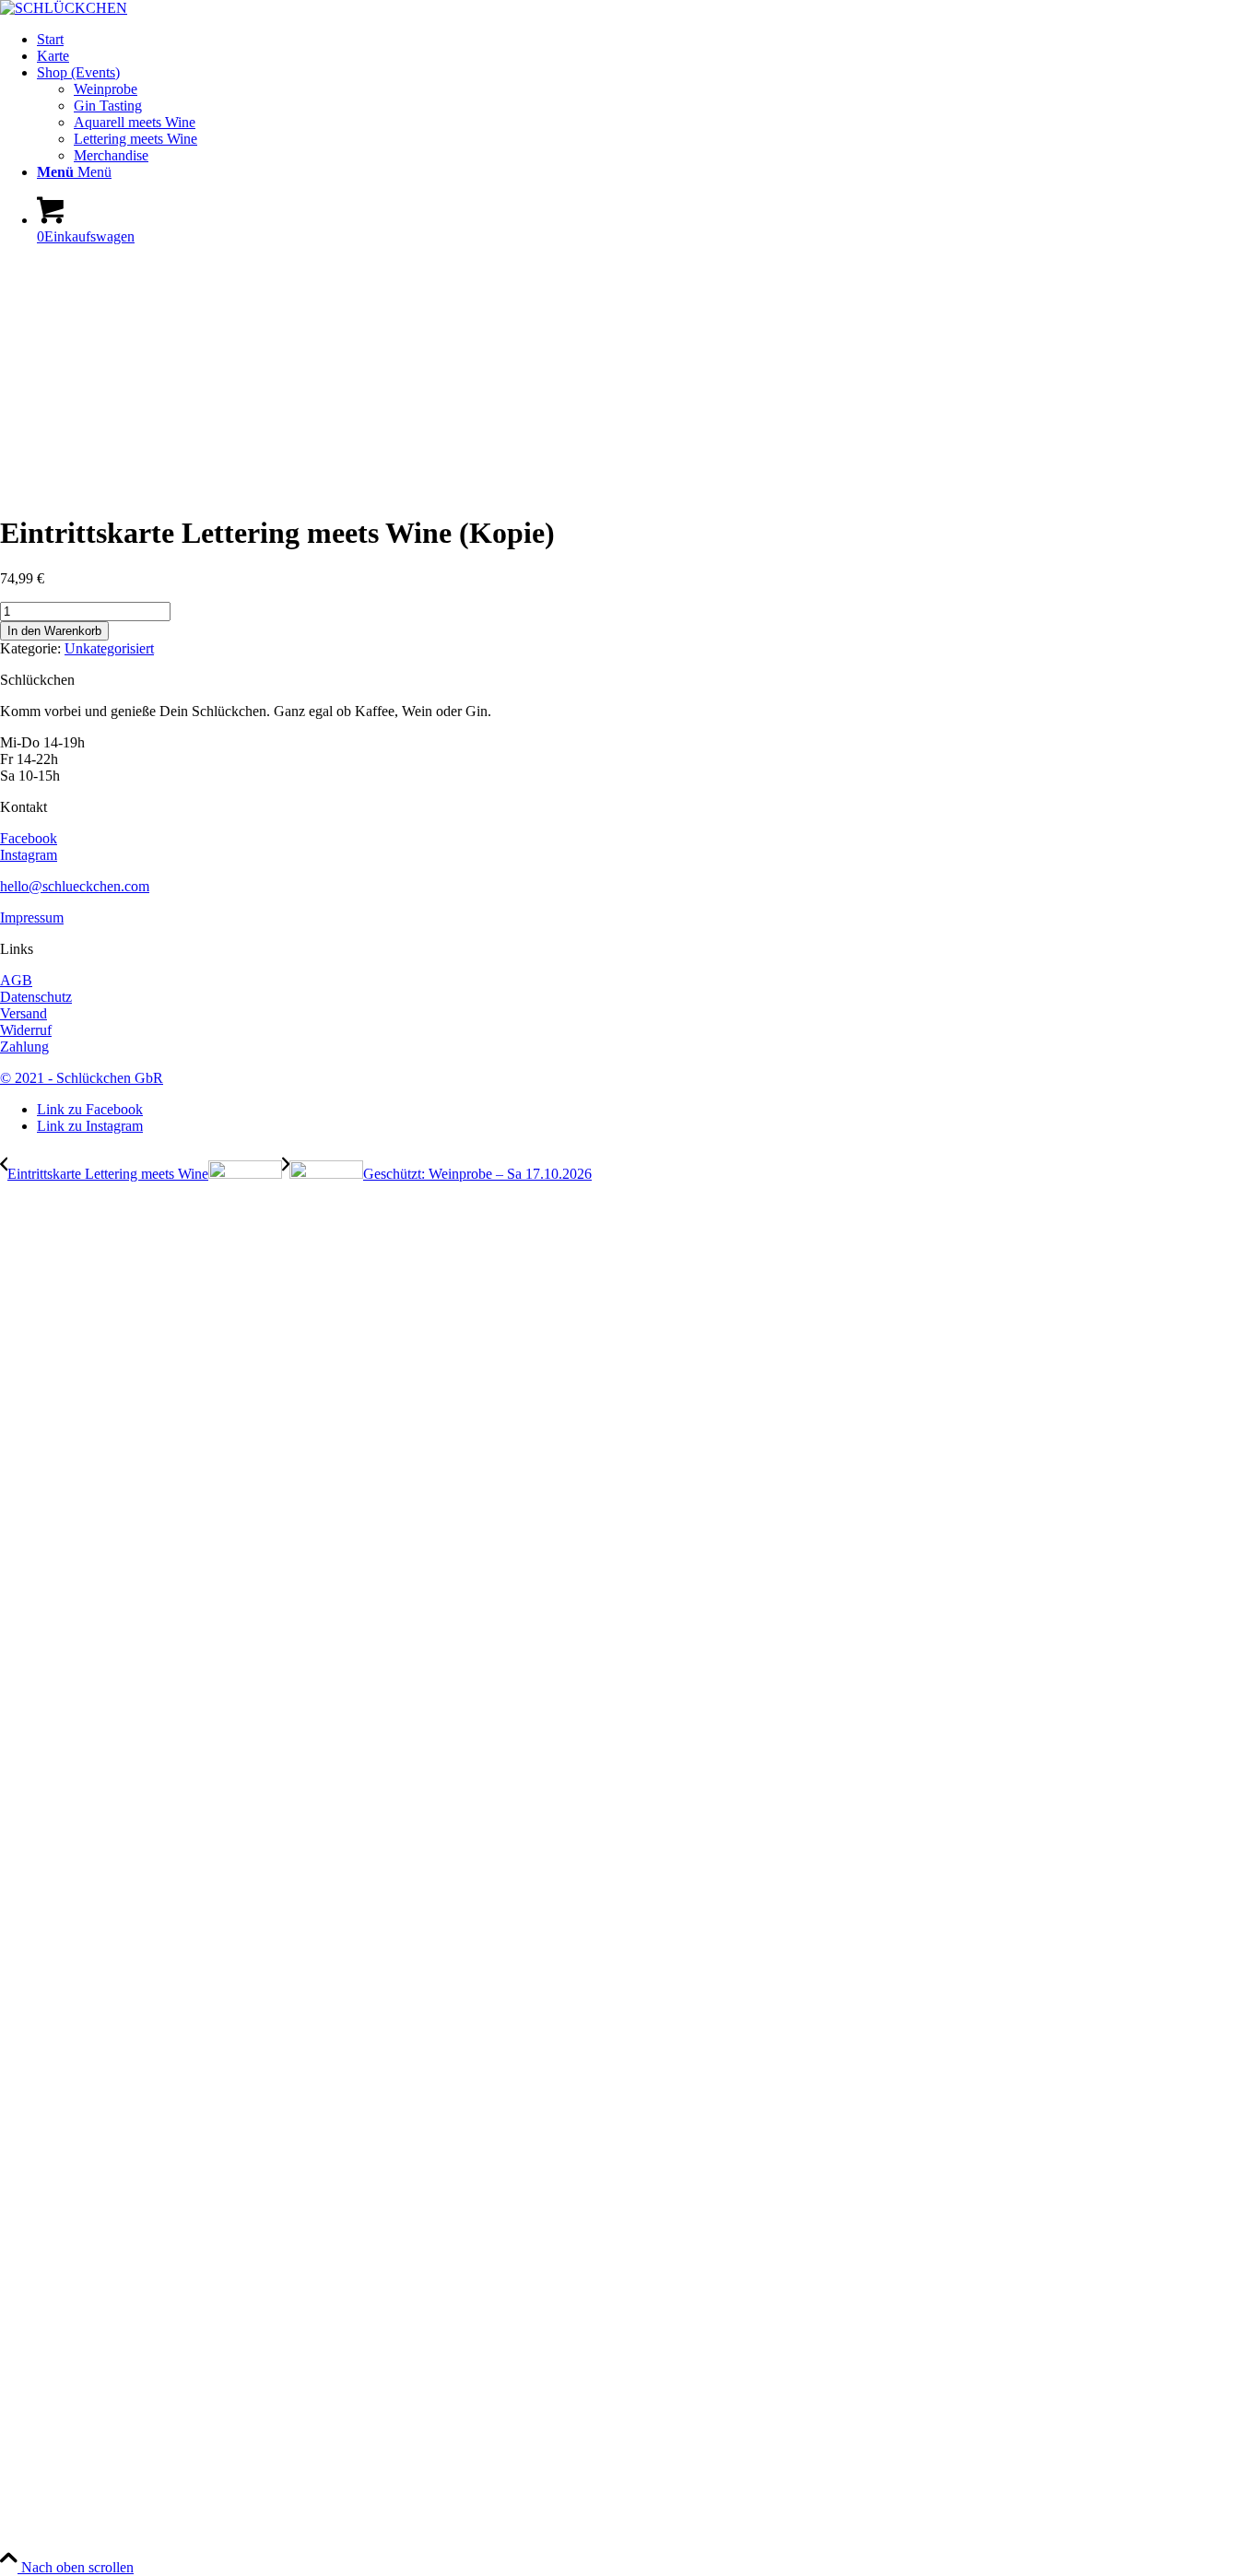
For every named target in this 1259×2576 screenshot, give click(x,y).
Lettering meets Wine (135, 139)
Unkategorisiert (109, 648)
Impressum (32, 917)
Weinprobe (106, 89)
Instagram (29, 855)
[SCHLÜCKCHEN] (64, 8)
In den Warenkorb (54, 631)
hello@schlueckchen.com (75, 886)
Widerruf (26, 1030)
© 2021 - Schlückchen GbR (82, 1078)
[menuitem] (648, 40)
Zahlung (24, 1047)
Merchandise (111, 155)
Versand (24, 1013)
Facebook (29, 838)
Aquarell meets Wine (135, 122)
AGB (16, 980)
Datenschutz (36, 997)
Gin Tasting (108, 106)
